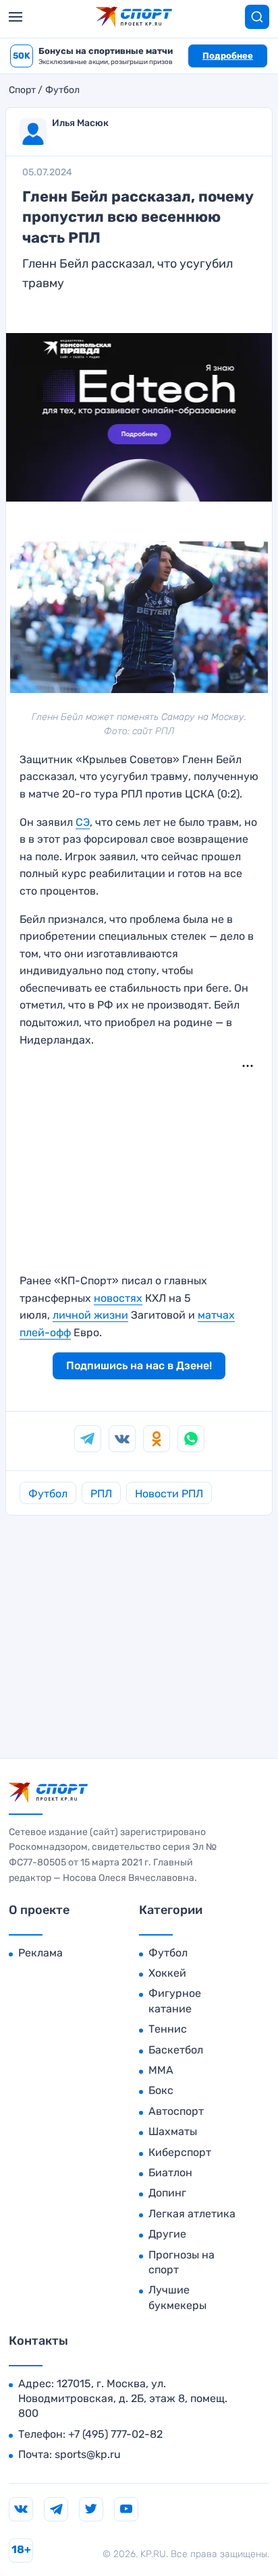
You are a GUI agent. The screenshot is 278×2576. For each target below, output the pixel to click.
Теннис (168, 2029)
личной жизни (90, 1315)
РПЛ (101, 1494)
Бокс (161, 2090)
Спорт (22, 90)
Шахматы (173, 2131)
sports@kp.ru (88, 2454)
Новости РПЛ (169, 1494)
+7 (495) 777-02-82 (115, 2434)
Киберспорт (180, 2152)
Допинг (167, 2193)
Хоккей (167, 1973)
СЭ (83, 822)
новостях (118, 1298)
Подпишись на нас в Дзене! (139, 1366)
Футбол (62, 90)
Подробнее (228, 56)
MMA (161, 2070)
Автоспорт (176, 2111)
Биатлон (170, 2173)
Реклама (40, 1953)
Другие (167, 2234)
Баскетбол (176, 2050)
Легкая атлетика (192, 2214)
